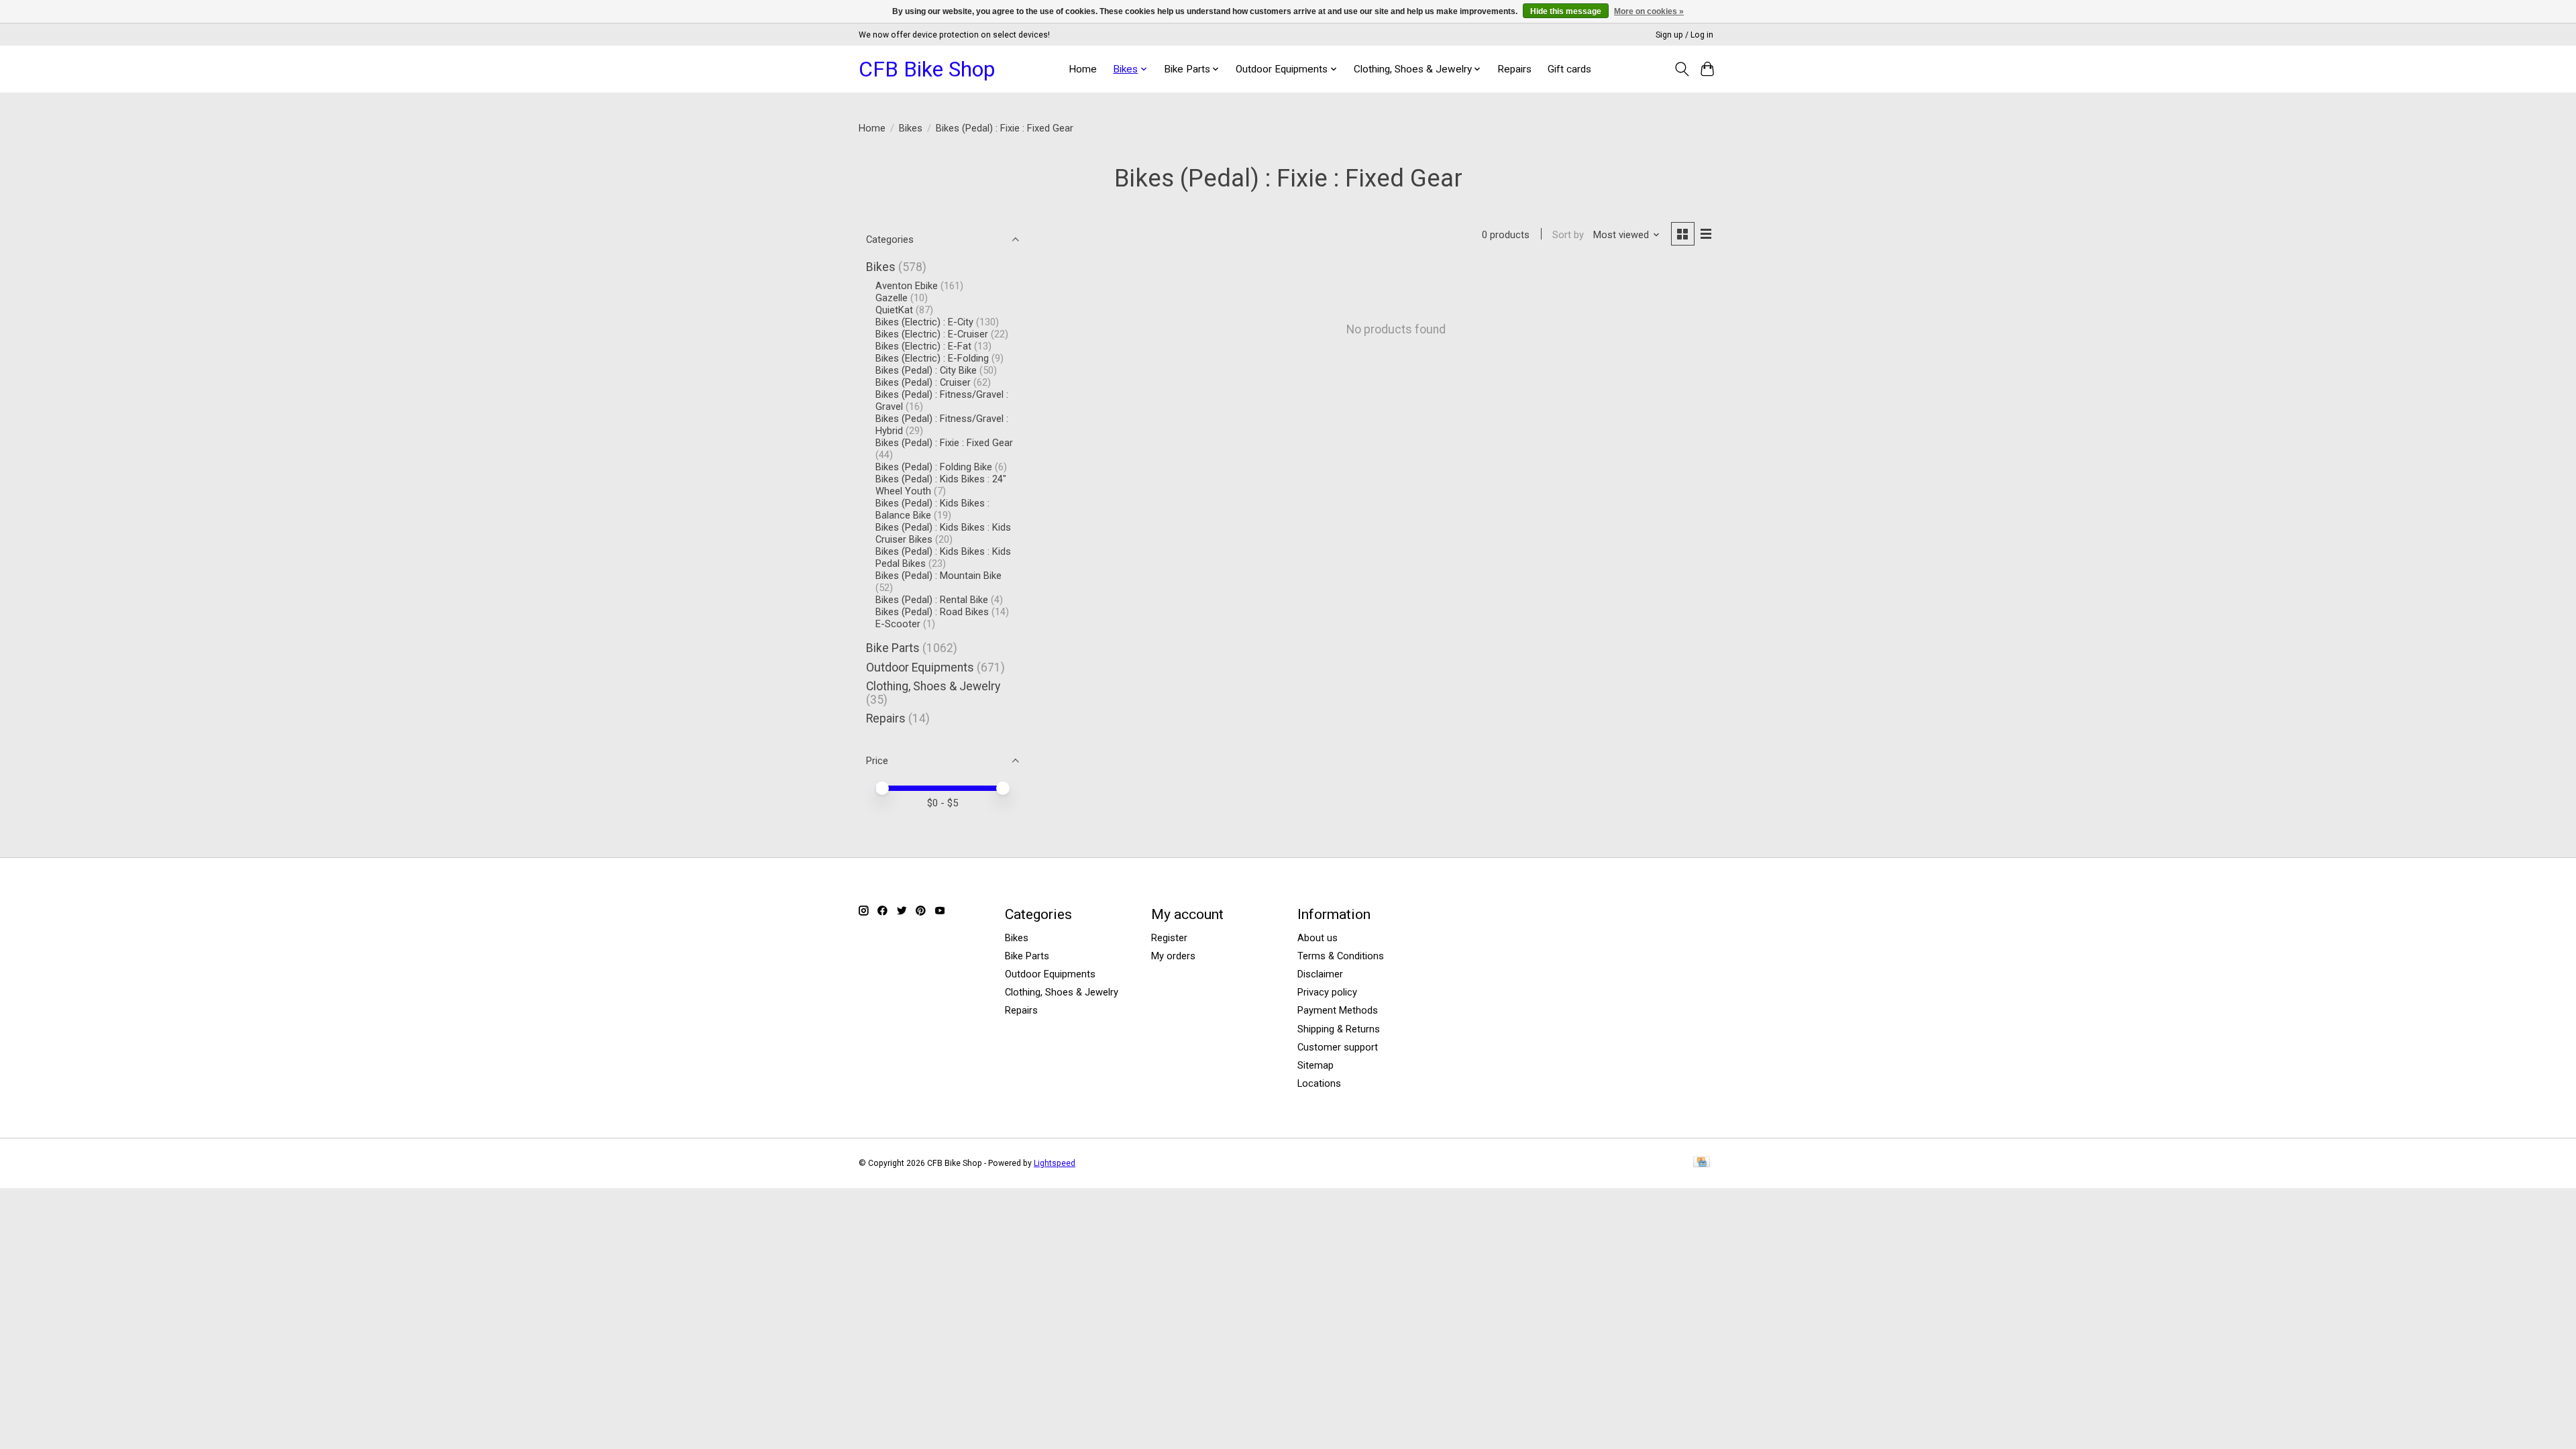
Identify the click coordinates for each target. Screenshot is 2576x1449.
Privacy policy (1327, 992)
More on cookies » (1649, 11)
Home (1083, 69)
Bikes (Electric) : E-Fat (923, 346)
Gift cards (1569, 69)
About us (1318, 938)
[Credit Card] (1702, 1163)
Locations (1319, 1083)
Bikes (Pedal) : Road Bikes (932, 612)
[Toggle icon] (1681, 69)
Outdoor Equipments (920, 667)
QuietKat (896, 310)
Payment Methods (1338, 1010)
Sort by (1568, 235)
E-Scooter (898, 624)
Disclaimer (1320, 974)
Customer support (1338, 1047)
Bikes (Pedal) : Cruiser (923, 382)
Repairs (1514, 69)
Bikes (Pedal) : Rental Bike (932, 600)
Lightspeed (1055, 1163)
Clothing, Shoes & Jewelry (933, 686)
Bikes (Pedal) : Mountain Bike (938, 576)
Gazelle (892, 298)
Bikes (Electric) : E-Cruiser (932, 334)
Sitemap (1316, 1065)
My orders (1173, 956)
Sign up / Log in (1684, 35)
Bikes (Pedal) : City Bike (926, 370)
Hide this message (1566, 11)
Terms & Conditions (1341, 956)
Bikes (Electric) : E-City (924, 322)
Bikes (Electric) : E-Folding (932, 358)
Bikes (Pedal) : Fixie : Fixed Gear (944, 443)
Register (1169, 938)
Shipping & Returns (1339, 1029)
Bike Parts (893, 648)
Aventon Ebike (907, 286)
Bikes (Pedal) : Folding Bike (934, 467)
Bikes (911, 128)
